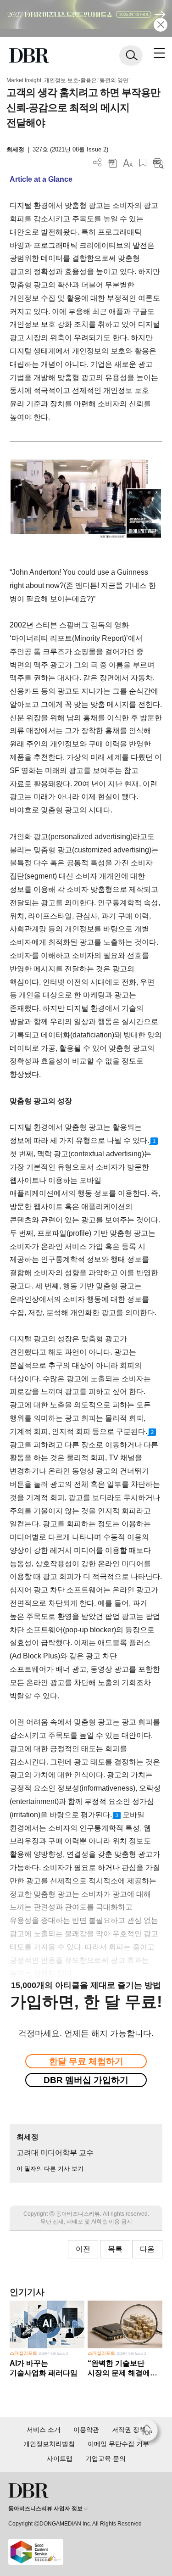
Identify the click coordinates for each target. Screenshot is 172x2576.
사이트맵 (60, 2458)
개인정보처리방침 (49, 2444)
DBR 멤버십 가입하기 (86, 2080)
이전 (83, 2249)
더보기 (97, 163)
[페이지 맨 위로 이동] (149, 2433)
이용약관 (86, 2430)
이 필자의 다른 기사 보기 (50, 2169)
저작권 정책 (129, 2430)
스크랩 (143, 163)
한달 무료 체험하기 (86, 2061)
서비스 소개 (44, 2430)
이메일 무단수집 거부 (118, 2444)
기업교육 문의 (105, 2458)
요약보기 (158, 163)
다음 (147, 2249)
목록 (115, 2249)
